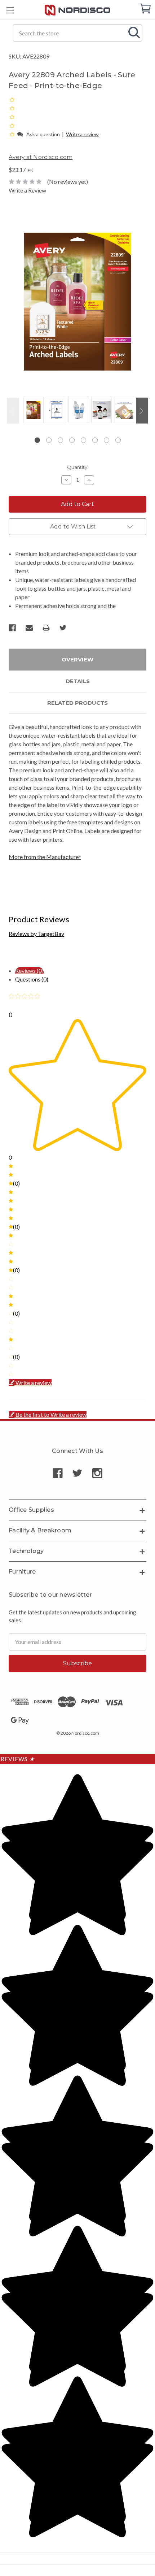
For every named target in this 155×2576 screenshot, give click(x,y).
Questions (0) (32, 979)
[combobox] (77, 33)
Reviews (18, 1759)
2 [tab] (49, 440)
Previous (13, 411)
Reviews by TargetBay (36, 934)
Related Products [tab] (77, 703)
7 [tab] (107, 440)
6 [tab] (95, 440)
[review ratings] (12, 117)
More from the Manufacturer (45, 857)
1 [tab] (37, 440)
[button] (12, 134)
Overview (77, 659)
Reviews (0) (29, 970)
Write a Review (27, 190)
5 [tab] (83, 440)
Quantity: (78, 467)
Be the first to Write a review (51, 1414)
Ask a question (43, 134)
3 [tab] (60, 440)
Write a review (82, 134)
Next (142, 411)
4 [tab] (72, 440)
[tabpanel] (32, 410)
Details (78, 681)
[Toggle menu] (10, 10)
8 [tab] (118, 440)
